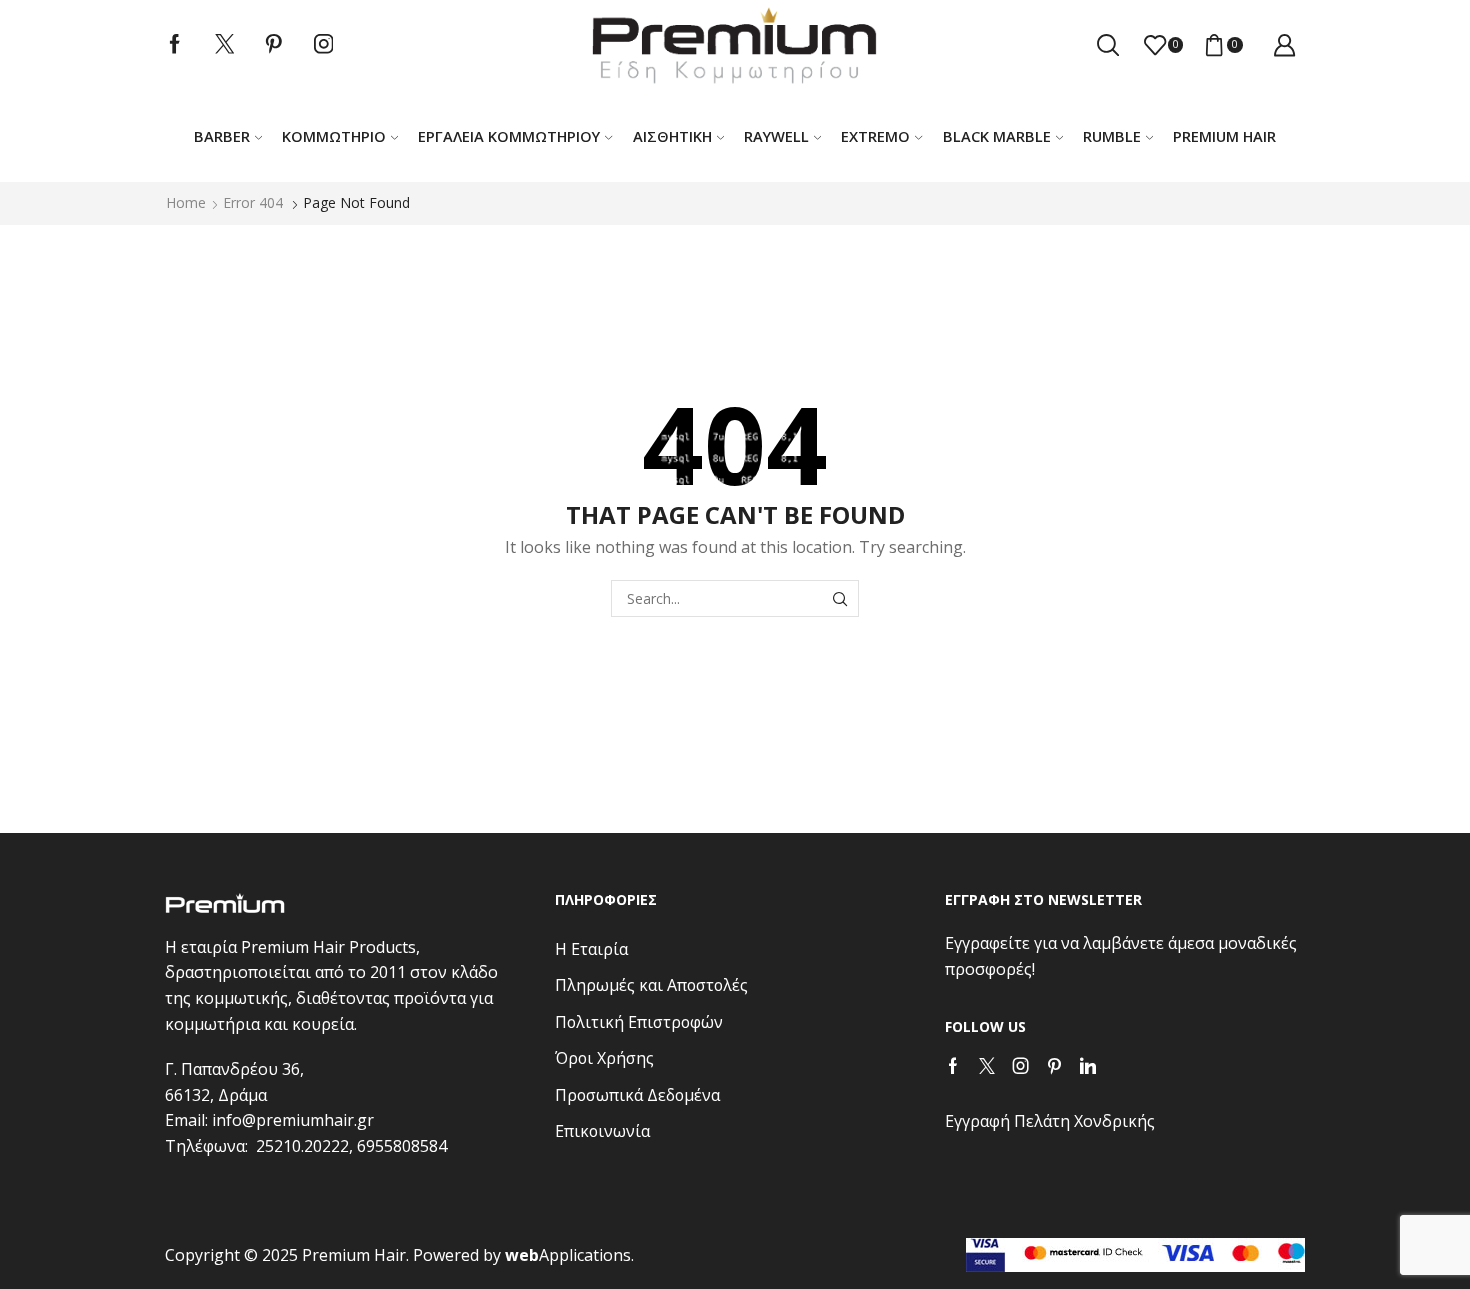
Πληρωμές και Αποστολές (651, 985)
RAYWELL (776, 136)
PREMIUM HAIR (1224, 136)
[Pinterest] (274, 45)
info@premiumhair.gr (293, 1120)
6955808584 (402, 1146)
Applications (568, 1255)
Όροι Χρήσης (604, 1058)
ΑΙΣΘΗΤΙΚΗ (672, 136)
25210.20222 (302, 1146)
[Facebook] (175, 45)
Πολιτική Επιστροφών (639, 1022)
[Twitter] (225, 45)
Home (186, 202)
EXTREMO (875, 136)
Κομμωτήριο (334, 136)
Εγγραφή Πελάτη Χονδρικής (1050, 1121)
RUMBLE (1112, 136)
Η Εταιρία (591, 949)
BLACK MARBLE (997, 136)
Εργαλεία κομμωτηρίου (509, 136)
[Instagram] (324, 45)
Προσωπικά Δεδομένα (637, 1095)
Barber (222, 136)
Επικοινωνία (602, 1131)
